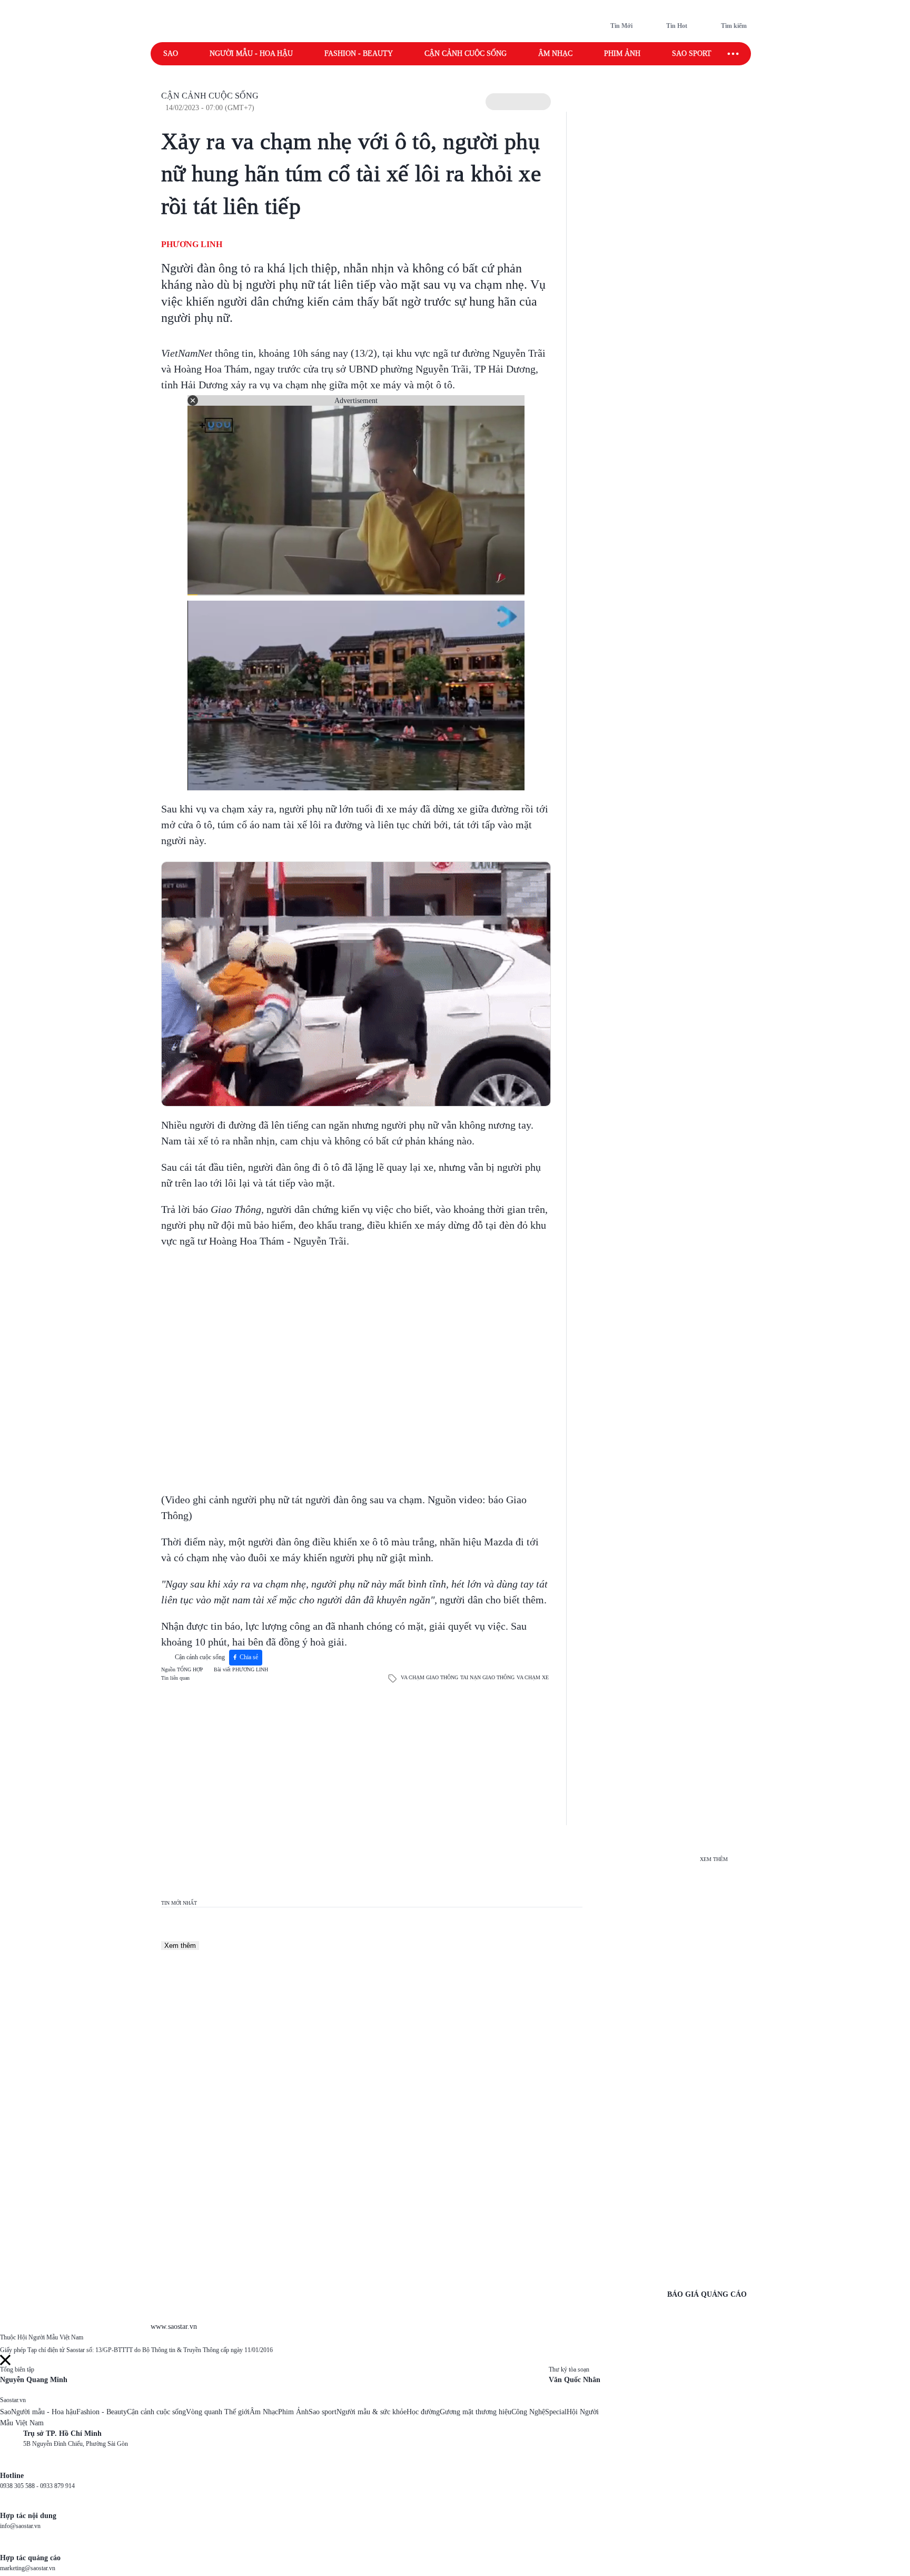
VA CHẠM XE (533, 1677)
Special (556, 2412)
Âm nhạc (555, 53)
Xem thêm (180, 1946)
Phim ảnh (622, 53)
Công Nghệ (528, 2412)
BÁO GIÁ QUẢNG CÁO (707, 2294)
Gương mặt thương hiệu (476, 2412)
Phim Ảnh (293, 2412)
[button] (518, 102)
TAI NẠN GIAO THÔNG (487, 1677)
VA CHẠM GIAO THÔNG (429, 1677)
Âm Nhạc (264, 2412)
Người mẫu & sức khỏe (372, 2412)
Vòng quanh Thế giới (218, 2412)
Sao (171, 53)
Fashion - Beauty (359, 53)
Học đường (423, 2412)
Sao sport (692, 53)
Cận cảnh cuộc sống (466, 53)
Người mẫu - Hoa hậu (251, 53)
